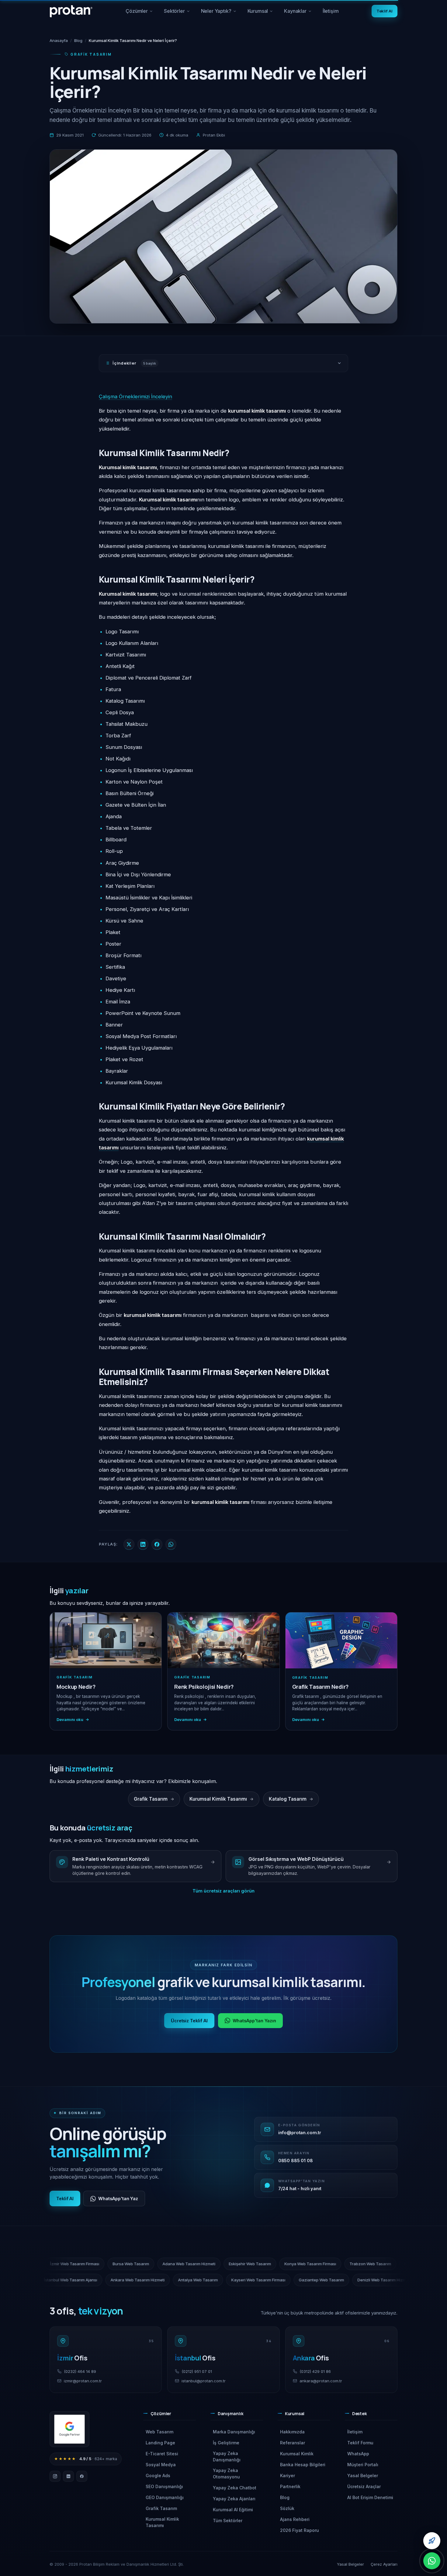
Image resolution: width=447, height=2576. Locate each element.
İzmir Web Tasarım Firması (168, 2264)
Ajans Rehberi (295, 2519)
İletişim (331, 11)
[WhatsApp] (432, 2561)
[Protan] (71, 11)
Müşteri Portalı (363, 2465)
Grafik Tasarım (161, 2508)
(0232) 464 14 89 (80, 2371)
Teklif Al (385, 11)
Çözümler (139, 13)
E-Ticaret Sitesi (162, 2454)
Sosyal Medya (161, 2465)
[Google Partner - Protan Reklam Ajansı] (69, 2429)
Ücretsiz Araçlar (364, 2486)
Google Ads (158, 2476)
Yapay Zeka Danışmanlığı (227, 2457)
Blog (78, 40)
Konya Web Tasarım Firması (403, 2264)
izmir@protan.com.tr (83, 2381)
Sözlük (287, 2508)
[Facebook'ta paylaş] (157, 1544)
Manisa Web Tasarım (348, 2280)
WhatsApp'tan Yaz (118, 2199)
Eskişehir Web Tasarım (343, 2264)
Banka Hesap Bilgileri (303, 2465)
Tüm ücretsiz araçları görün (223, 1891)
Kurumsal (263, 13)
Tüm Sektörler (228, 2521)
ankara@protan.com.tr (321, 2381)
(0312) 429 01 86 (315, 2371)
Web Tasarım (159, 2432)
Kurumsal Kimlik (297, 2454)
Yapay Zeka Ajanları (234, 2499)
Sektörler (177, 13)
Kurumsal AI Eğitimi (233, 2510)
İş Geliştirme (226, 2443)
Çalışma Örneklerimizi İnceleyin (135, 396)
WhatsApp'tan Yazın (255, 2021)
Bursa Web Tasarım (224, 2264)
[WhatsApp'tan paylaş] (171, 1544)
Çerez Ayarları (384, 2564)
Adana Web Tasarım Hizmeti (282, 2264)
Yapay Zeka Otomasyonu (226, 2474)
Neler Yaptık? (219, 13)
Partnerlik (290, 2486)
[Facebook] (82, 2476)
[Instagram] (55, 2476)
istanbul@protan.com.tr (204, 2381)
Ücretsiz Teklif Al (189, 2021)
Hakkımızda (292, 2432)
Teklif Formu (360, 2443)
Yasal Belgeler (363, 2476)
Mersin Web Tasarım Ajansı (104, 2264)
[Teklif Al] (432, 2541)
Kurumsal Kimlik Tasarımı (162, 2522)
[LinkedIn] (68, 2476)
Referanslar (293, 2443)
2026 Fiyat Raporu (300, 2530)
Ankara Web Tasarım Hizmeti (42, 2280)
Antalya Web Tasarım (102, 2280)
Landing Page (160, 2443)
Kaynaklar (300, 13)
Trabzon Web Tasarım (45, 2264)
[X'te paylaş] (129, 1544)
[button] (170, 2416)
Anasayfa (59, 40)
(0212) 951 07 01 (197, 2371)
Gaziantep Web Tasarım (225, 2280)
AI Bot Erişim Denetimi (370, 2497)
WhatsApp (358, 2454)
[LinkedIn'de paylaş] (143, 1544)
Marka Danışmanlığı (234, 2432)
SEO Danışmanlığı (164, 2486)
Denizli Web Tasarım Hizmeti (288, 2280)
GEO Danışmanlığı (165, 2497)
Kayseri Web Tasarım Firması (162, 2280)
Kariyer (288, 2476)
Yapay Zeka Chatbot (235, 2488)
